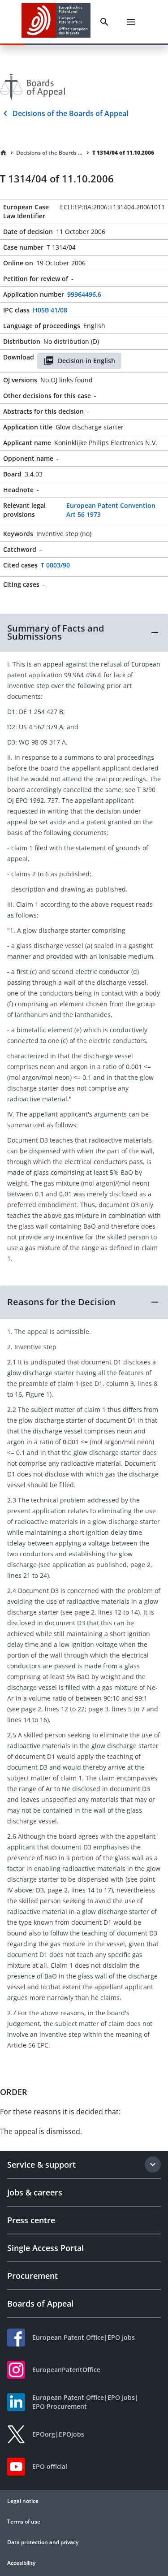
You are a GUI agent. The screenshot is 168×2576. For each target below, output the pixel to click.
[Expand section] (153, 2165)
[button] (84, 632)
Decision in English (86, 361)
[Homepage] (4, 153)
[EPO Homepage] (56, 22)
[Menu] (131, 22)
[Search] (104, 22)
